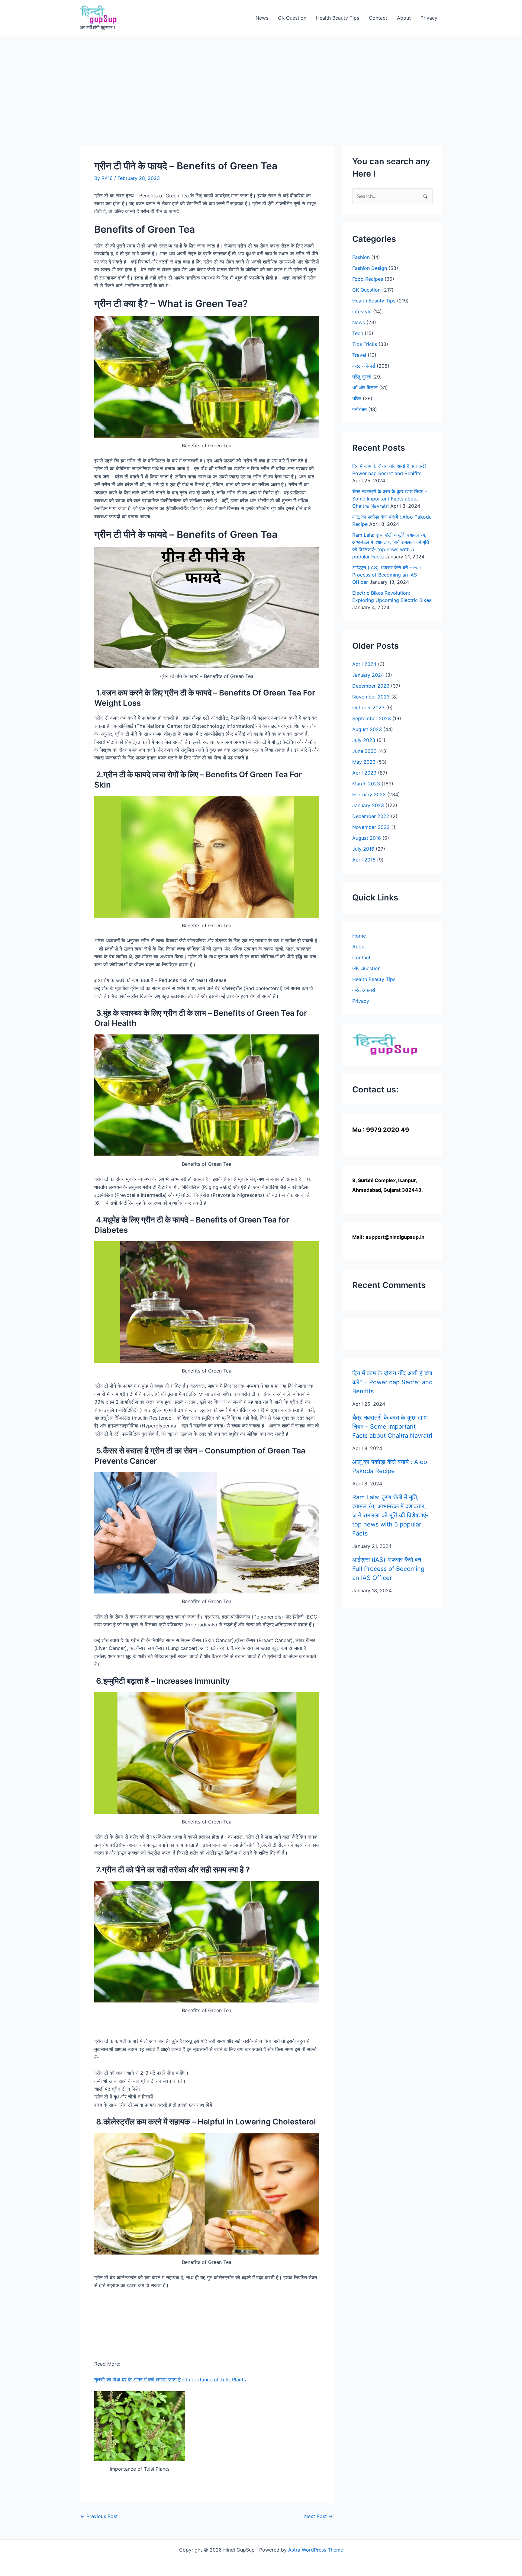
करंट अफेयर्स (364, 366)
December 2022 (371, 816)
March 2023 (366, 784)
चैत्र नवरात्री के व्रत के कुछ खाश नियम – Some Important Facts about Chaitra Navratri (390, 499)
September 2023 (372, 718)
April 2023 (364, 773)
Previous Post (99, 2516)
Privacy (429, 18)
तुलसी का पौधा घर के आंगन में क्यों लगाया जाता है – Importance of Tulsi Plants (170, 2379)
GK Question (292, 18)
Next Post (319, 2516)
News (262, 18)
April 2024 (364, 664)
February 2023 (369, 794)
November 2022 (371, 827)
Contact (378, 18)
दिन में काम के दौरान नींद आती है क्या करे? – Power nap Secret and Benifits (392, 1382)
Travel (359, 355)
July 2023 (364, 740)
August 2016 (367, 838)
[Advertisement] (261, 81)
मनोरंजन (359, 409)
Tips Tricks (365, 344)
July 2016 (363, 849)
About (404, 18)
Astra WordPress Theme (316, 2550)
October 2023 (368, 708)
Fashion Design (370, 268)
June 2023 (364, 751)
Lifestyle (362, 312)
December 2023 (371, 686)
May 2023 (364, 762)
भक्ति (357, 398)
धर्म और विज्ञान (365, 388)
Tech (358, 333)
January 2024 (368, 675)
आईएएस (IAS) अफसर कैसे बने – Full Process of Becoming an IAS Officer (387, 575)
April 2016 (364, 860)
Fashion (361, 257)
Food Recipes (368, 279)
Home (359, 936)
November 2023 (371, 697)
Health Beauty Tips (338, 18)
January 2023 (368, 805)
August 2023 (367, 729)
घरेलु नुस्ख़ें (361, 377)
